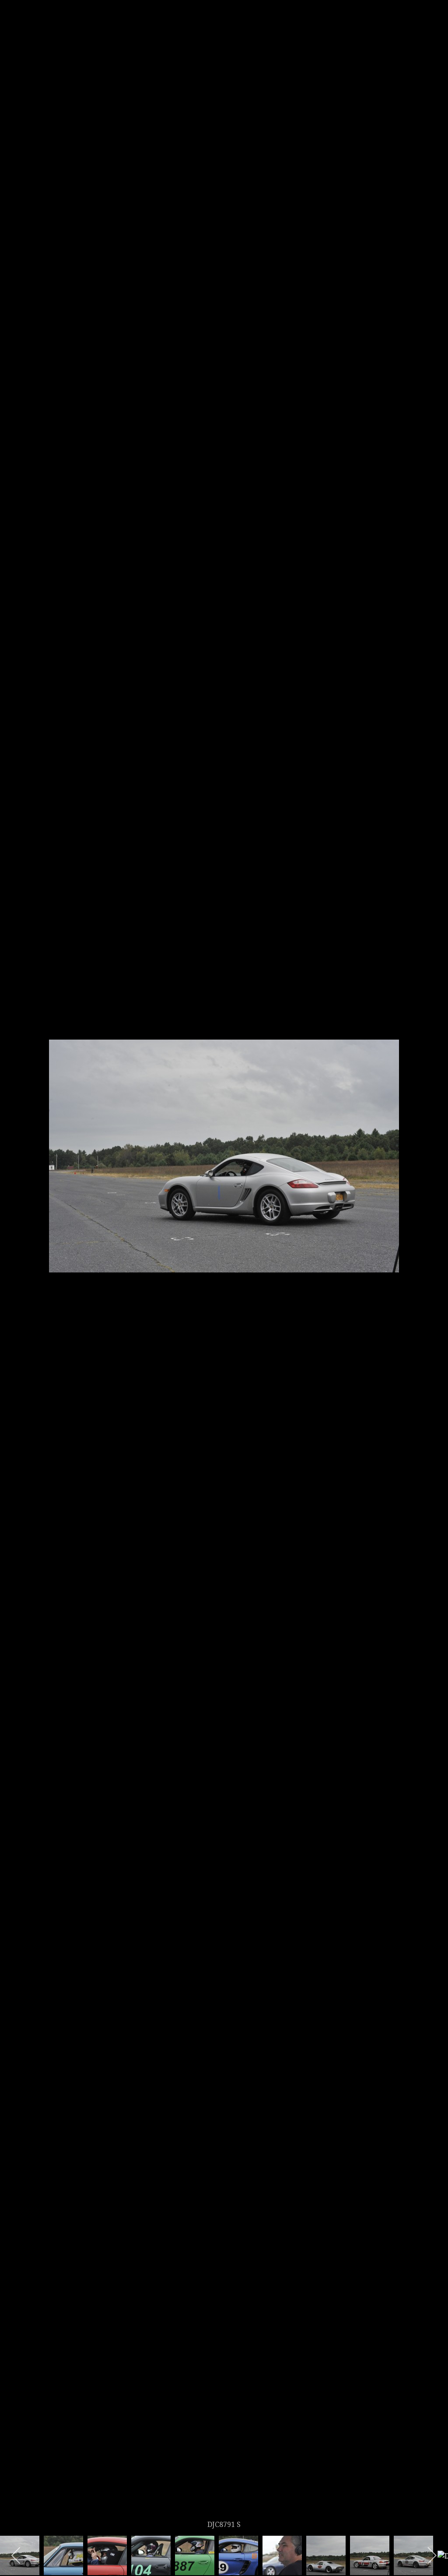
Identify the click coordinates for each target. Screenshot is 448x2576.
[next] (433, 1275)
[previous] (15, 1275)
